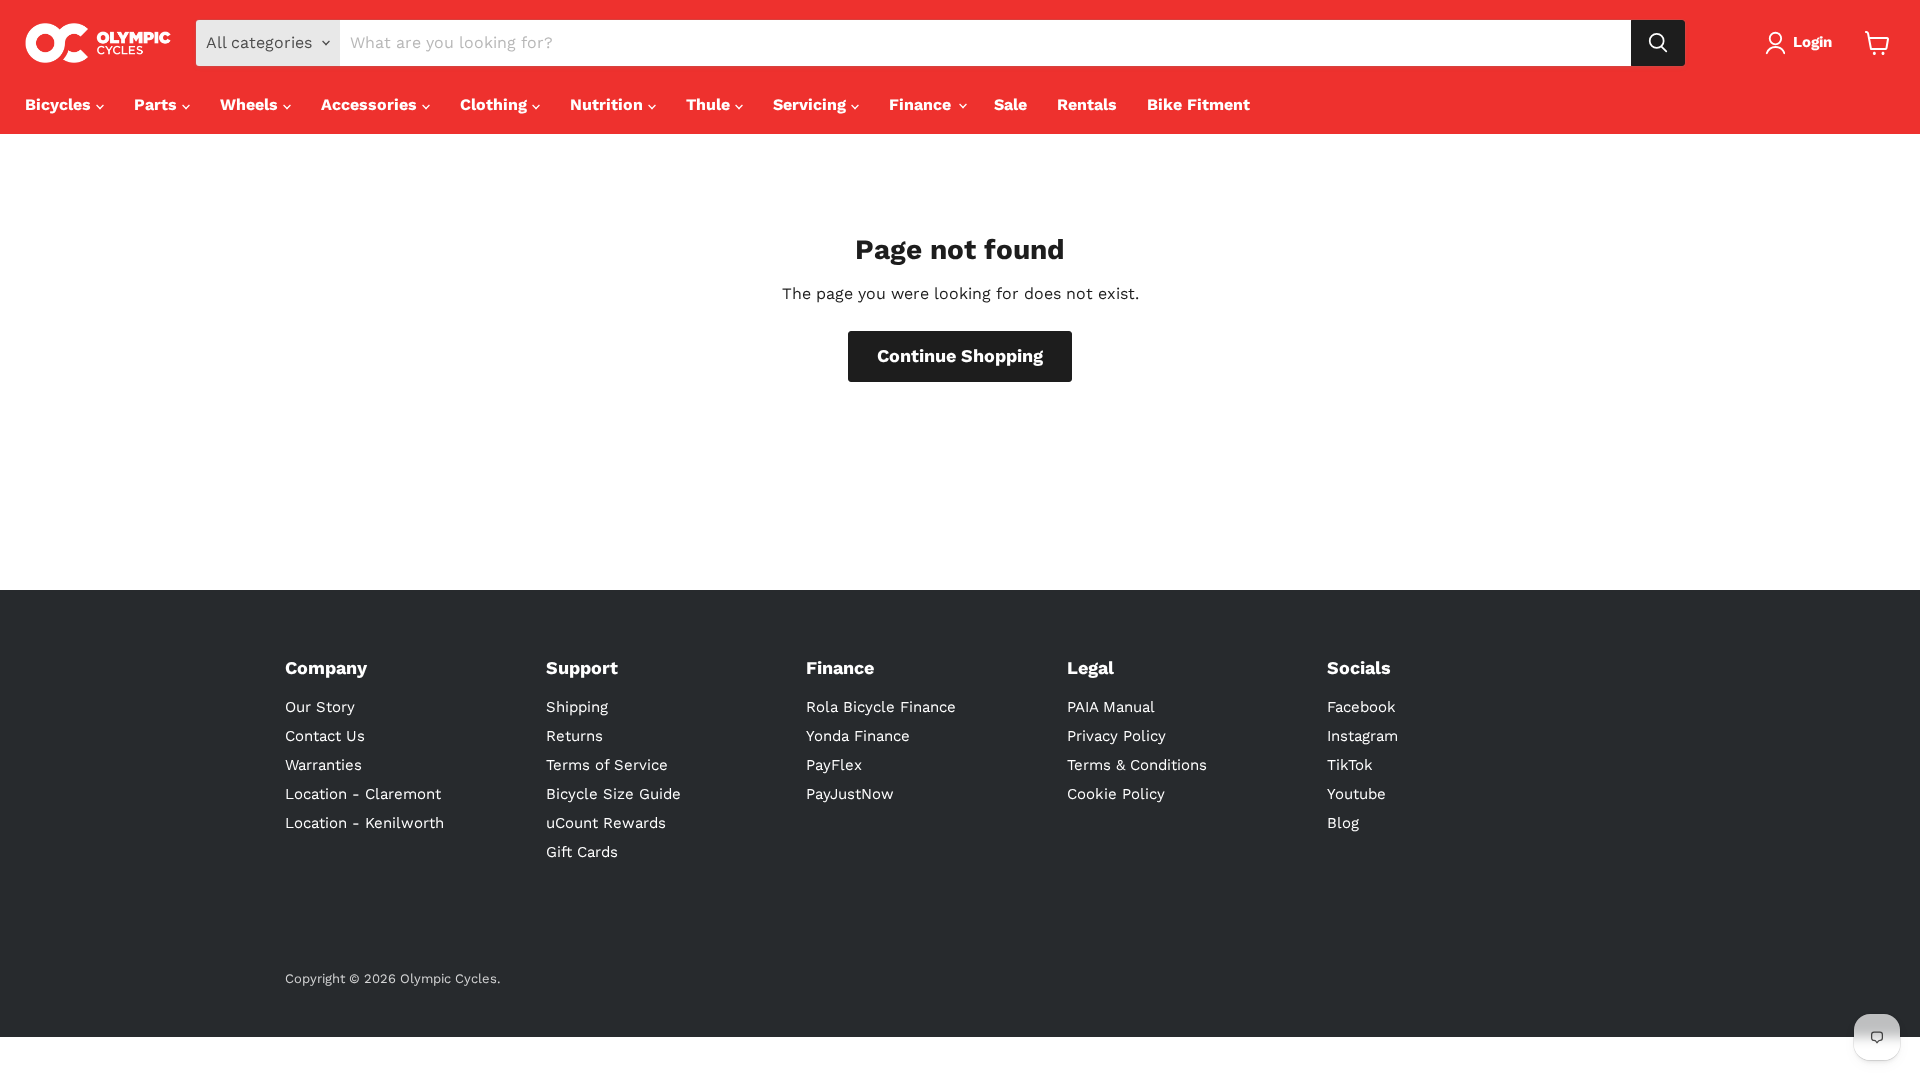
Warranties (323, 765)
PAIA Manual (1111, 707)
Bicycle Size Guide (613, 794)
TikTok (1350, 765)
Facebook (1361, 707)
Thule (710, 104)
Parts (158, 104)
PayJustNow (850, 794)
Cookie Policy (1116, 794)
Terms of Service (607, 765)
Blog (1343, 823)
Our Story (320, 707)
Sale (1010, 104)
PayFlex (834, 765)
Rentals (1087, 104)
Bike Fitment (1198, 104)
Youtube (1356, 794)
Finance (922, 104)
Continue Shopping (960, 355)
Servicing (812, 104)
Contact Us (325, 736)
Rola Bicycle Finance (881, 707)
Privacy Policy (1116, 736)
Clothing (496, 104)
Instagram (1362, 736)
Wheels (251, 104)
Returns (574, 736)
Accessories (371, 104)
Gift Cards (582, 852)
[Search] (1658, 43)
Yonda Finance (858, 736)
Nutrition (609, 104)
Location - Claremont (363, 794)
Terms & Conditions (1137, 765)
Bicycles (60, 104)
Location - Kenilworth (364, 823)
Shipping (577, 707)
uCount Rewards (606, 823)
